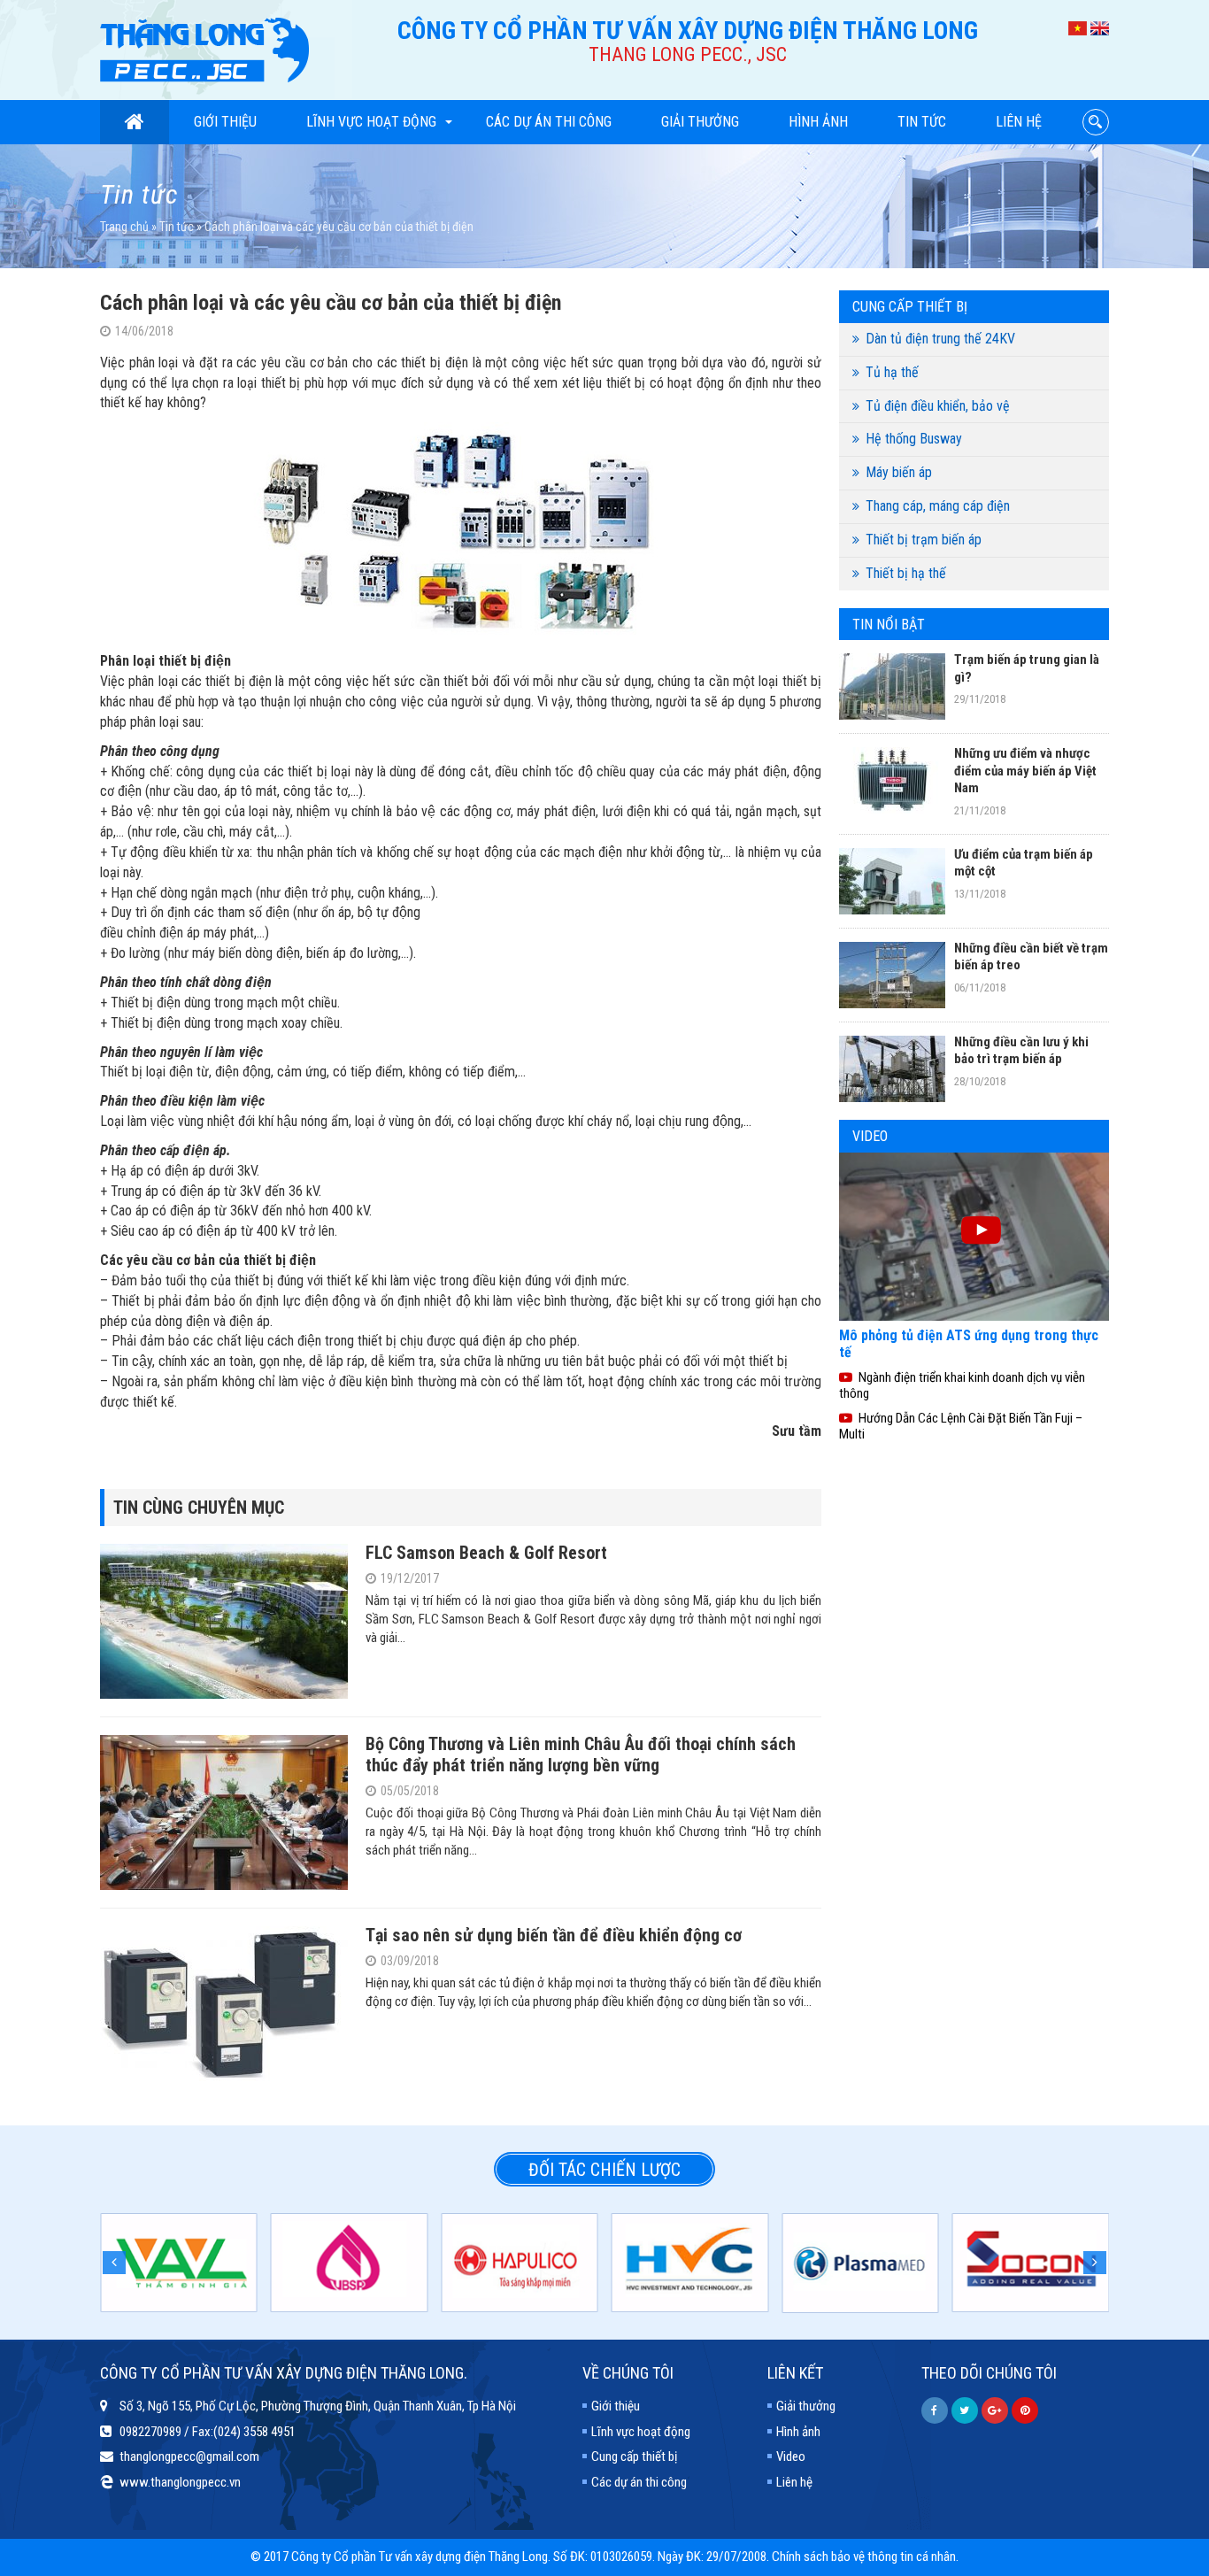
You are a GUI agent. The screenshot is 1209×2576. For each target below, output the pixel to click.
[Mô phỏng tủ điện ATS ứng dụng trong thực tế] (974, 1236)
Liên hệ (1019, 122)
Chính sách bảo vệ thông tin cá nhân (864, 2557)
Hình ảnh (818, 122)
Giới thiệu (225, 122)
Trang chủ (124, 227)
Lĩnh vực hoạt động (371, 122)
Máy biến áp (899, 472)
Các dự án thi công (549, 122)
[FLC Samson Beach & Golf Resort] (224, 1620)
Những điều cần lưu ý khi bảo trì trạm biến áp (1021, 1051)
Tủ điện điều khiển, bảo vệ (938, 406)
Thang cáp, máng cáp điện (938, 506)
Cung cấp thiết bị (634, 2456)
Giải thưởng (700, 122)
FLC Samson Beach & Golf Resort (486, 1553)
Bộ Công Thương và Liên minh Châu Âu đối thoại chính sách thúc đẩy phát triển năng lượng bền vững (581, 1755)
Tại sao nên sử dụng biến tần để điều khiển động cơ (554, 1935)
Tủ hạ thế (892, 372)
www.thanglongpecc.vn (180, 2482)
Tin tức (922, 122)
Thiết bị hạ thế (906, 573)
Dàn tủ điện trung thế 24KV (940, 339)
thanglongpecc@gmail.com (189, 2456)
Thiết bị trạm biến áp (924, 540)
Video (791, 2456)
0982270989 (150, 2432)
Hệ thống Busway (914, 439)
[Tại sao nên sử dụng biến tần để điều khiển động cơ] (224, 2002)
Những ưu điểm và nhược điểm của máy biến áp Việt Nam (1025, 771)
